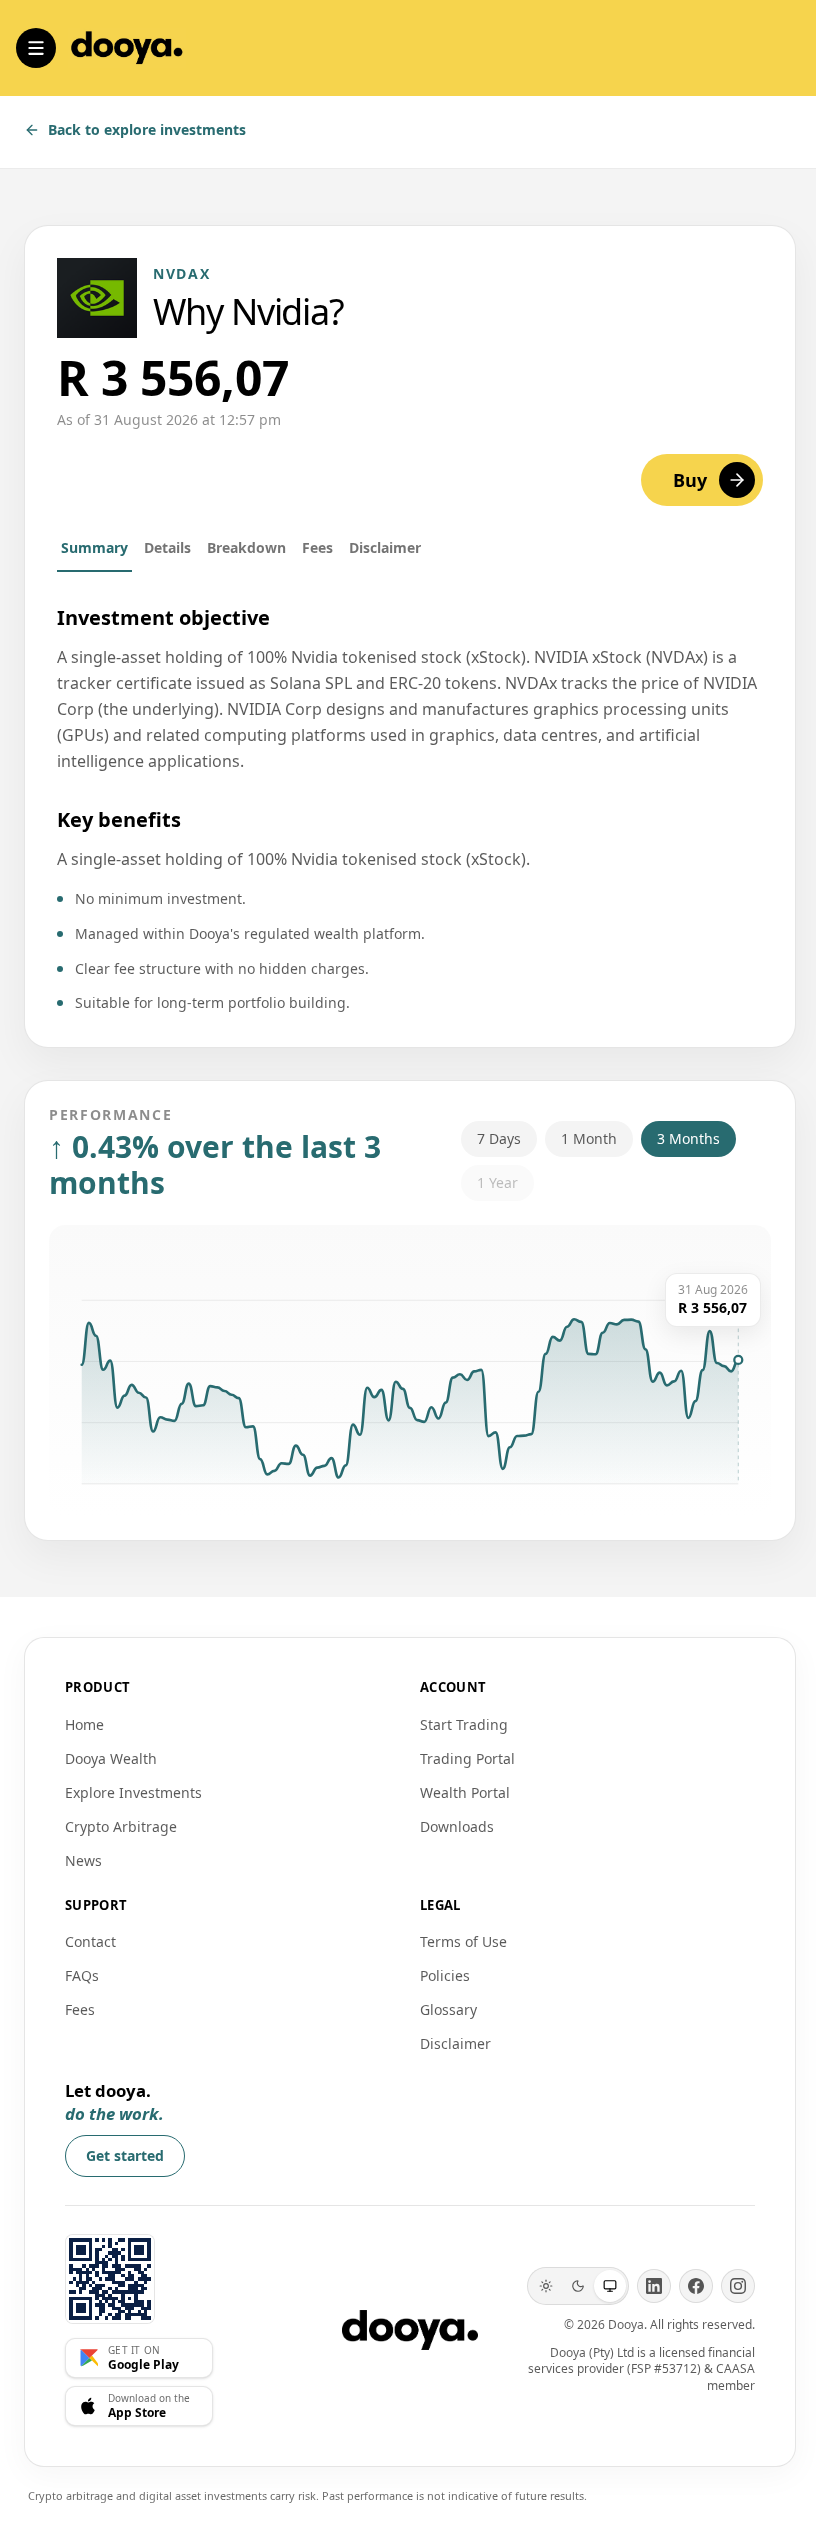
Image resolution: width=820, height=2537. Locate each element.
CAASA (735, 2368)
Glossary (448, 2009)
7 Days (499, 1138)
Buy (690, 480)
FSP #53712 (664, 2368)
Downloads (457, 1826)
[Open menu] (36, 48)
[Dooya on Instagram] (738, 2286)
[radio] (546, 2286)
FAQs (82, 1975)
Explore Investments (133, 1792)
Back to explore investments (147, 129)
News (83, 1860)
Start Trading (464, 1724)
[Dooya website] (110, 2279)
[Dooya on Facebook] (696, 2286)
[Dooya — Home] (410, 2330)
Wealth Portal (465, 1792)
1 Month (589, 1138)
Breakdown (246, 547)
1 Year (497, 1182)
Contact (90, 1941)
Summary (94, 547)
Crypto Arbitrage (121, 1826)
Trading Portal (467, 1758)
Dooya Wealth (111, 1758)
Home (84, 1724)
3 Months (688, 1138)
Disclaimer (385, 547)
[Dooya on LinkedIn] (654, 2286)
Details (167, 547)
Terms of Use (463, 1941)
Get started (125, 2155)
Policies (445, 1975)
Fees (317, 547)
